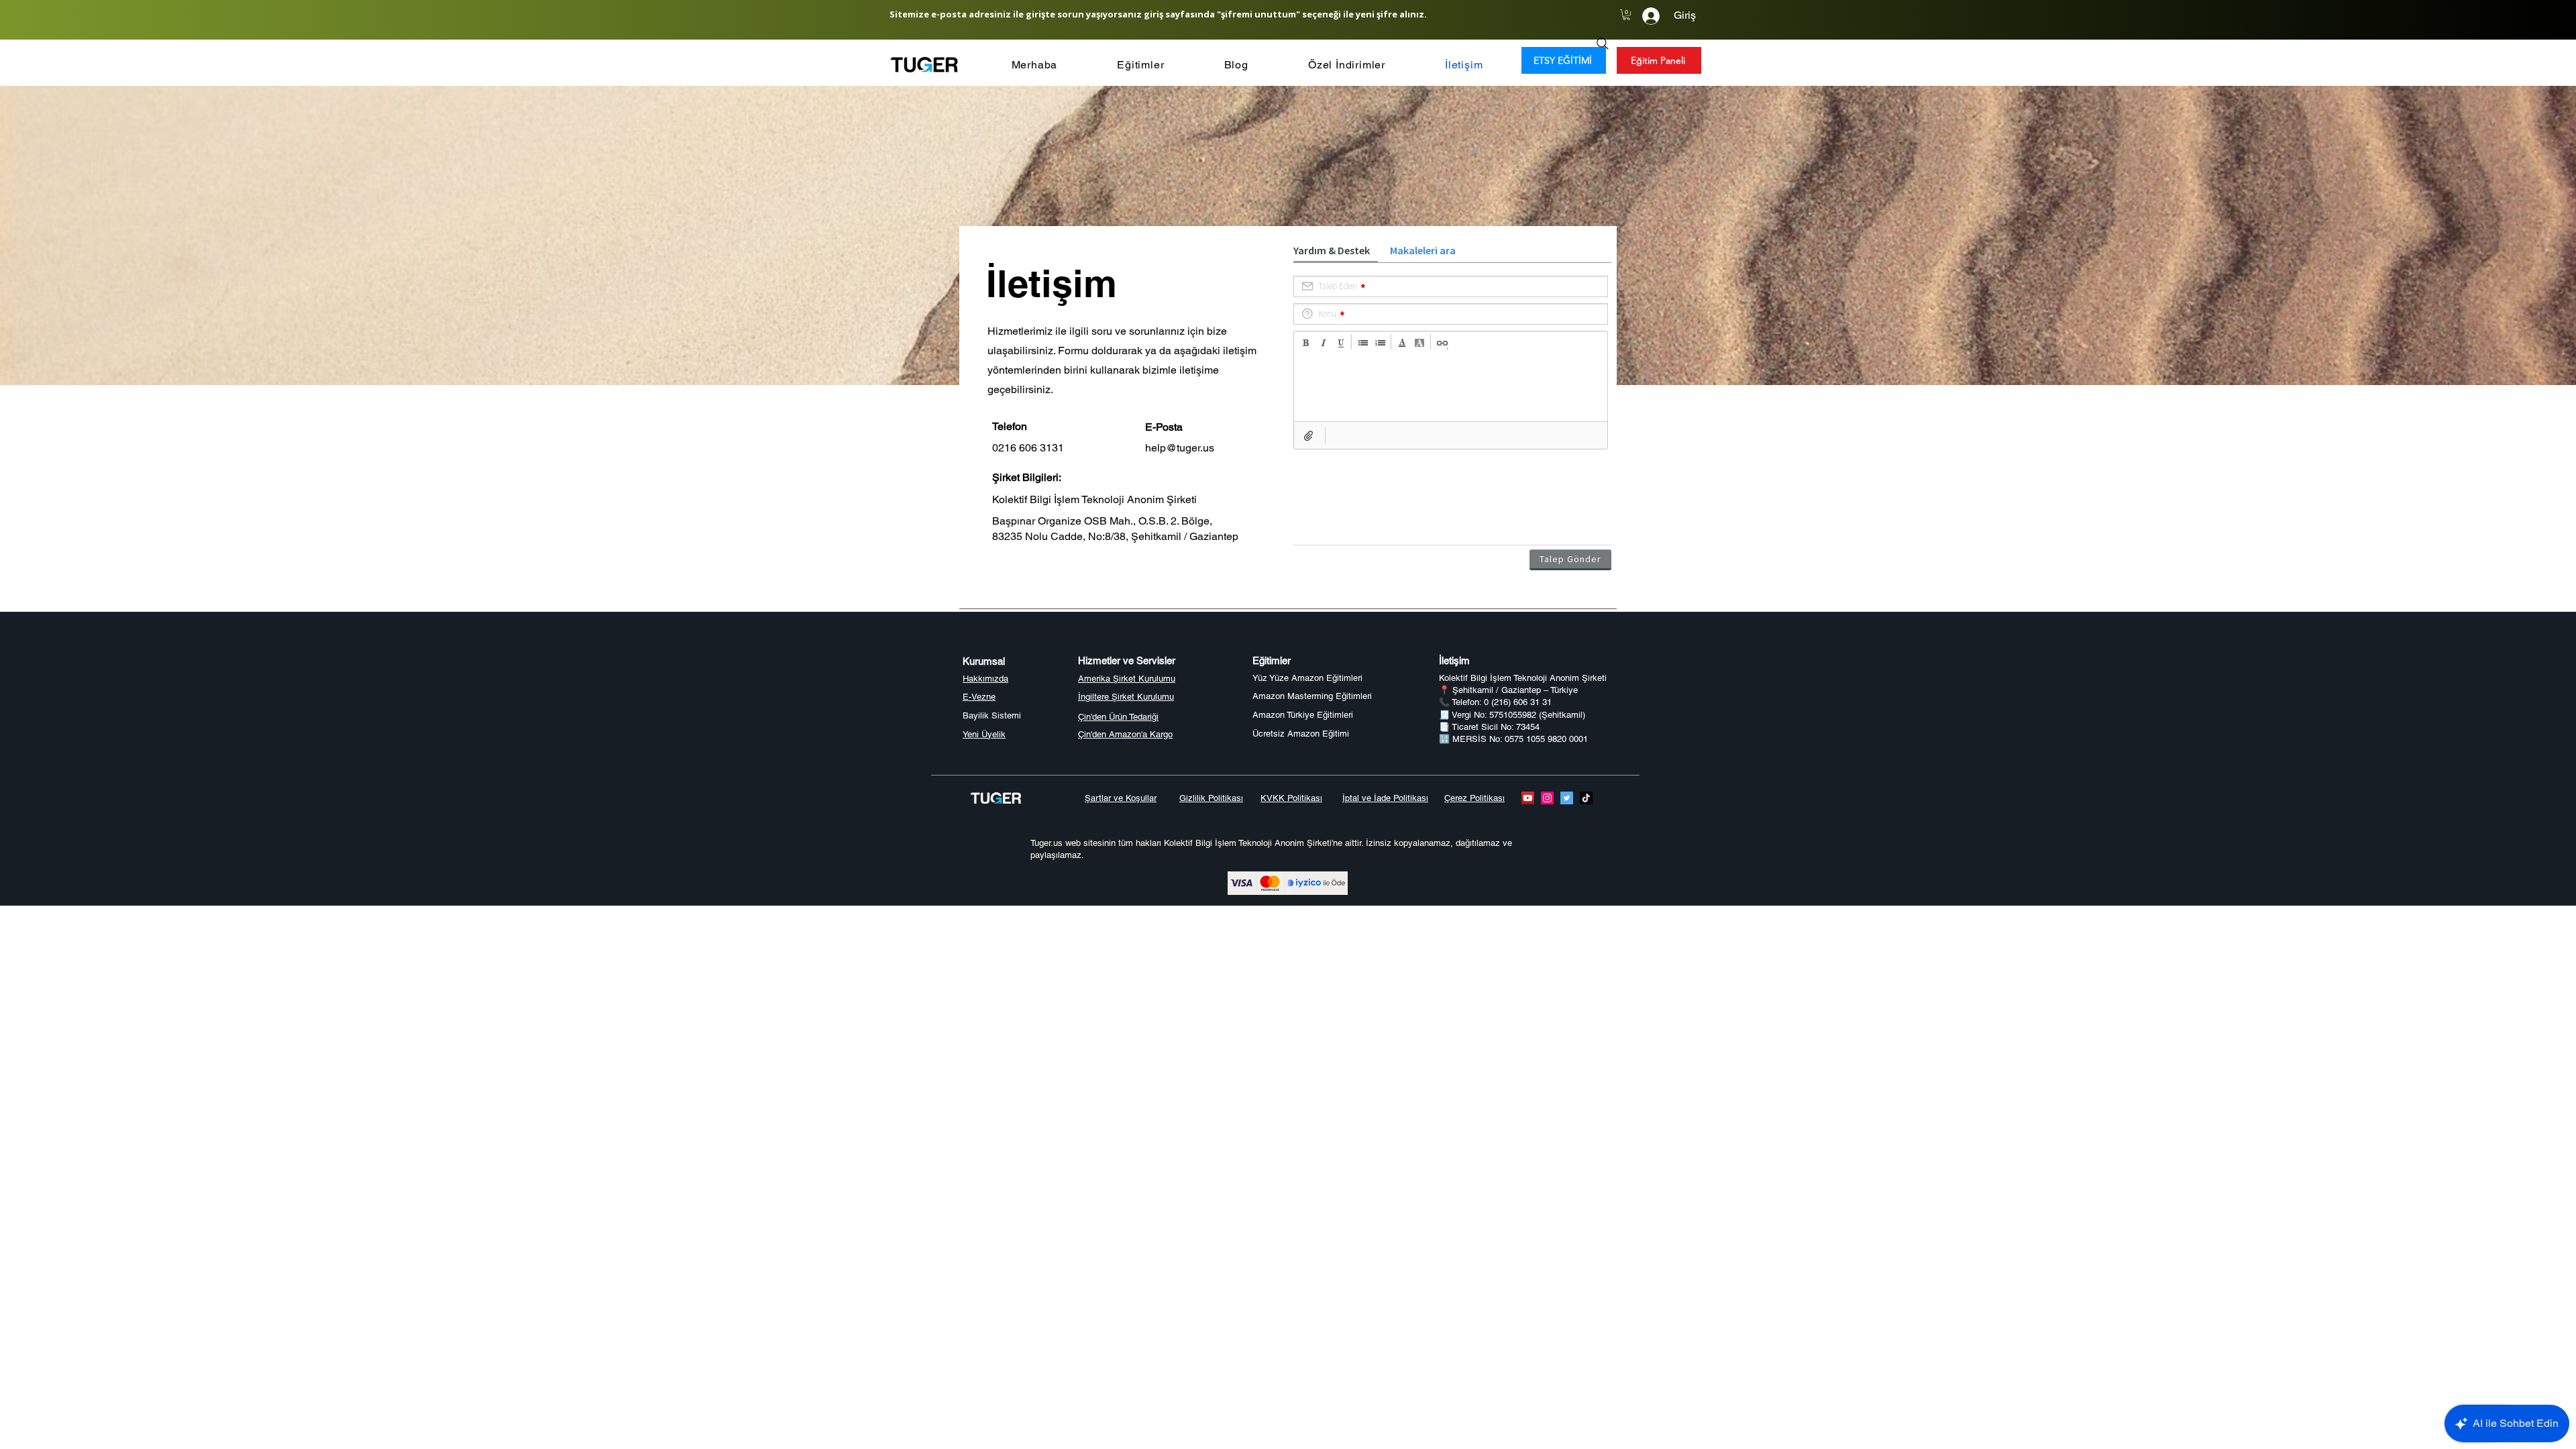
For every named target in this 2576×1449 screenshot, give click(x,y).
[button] (1626, 15)
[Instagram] (1547, 798)
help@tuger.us (1180, 448)
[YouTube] (1528, 798)
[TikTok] (1586, 798)
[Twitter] (1567, 798)
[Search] (1603, 44)
